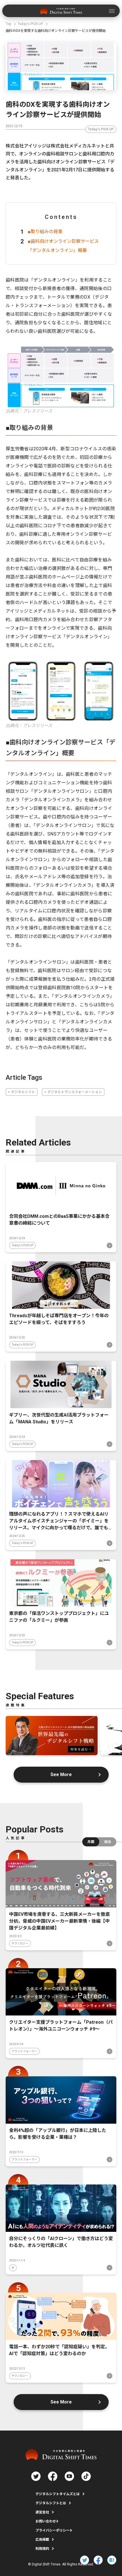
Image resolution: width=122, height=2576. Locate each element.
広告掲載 (42, 2540)
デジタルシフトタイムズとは (58, 2494)
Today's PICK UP (101, 129)
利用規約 (42, 2549)
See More (61, 1775)
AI (13, 2268)
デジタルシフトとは (51, 2503)
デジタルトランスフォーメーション (75, 1092)
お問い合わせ (46, 2521)
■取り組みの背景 (45, 232)
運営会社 (42, 2512)
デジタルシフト (23, 1092)
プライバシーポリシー (52, 2530)
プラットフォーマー (24, 2051)
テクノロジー (20, 1943)
